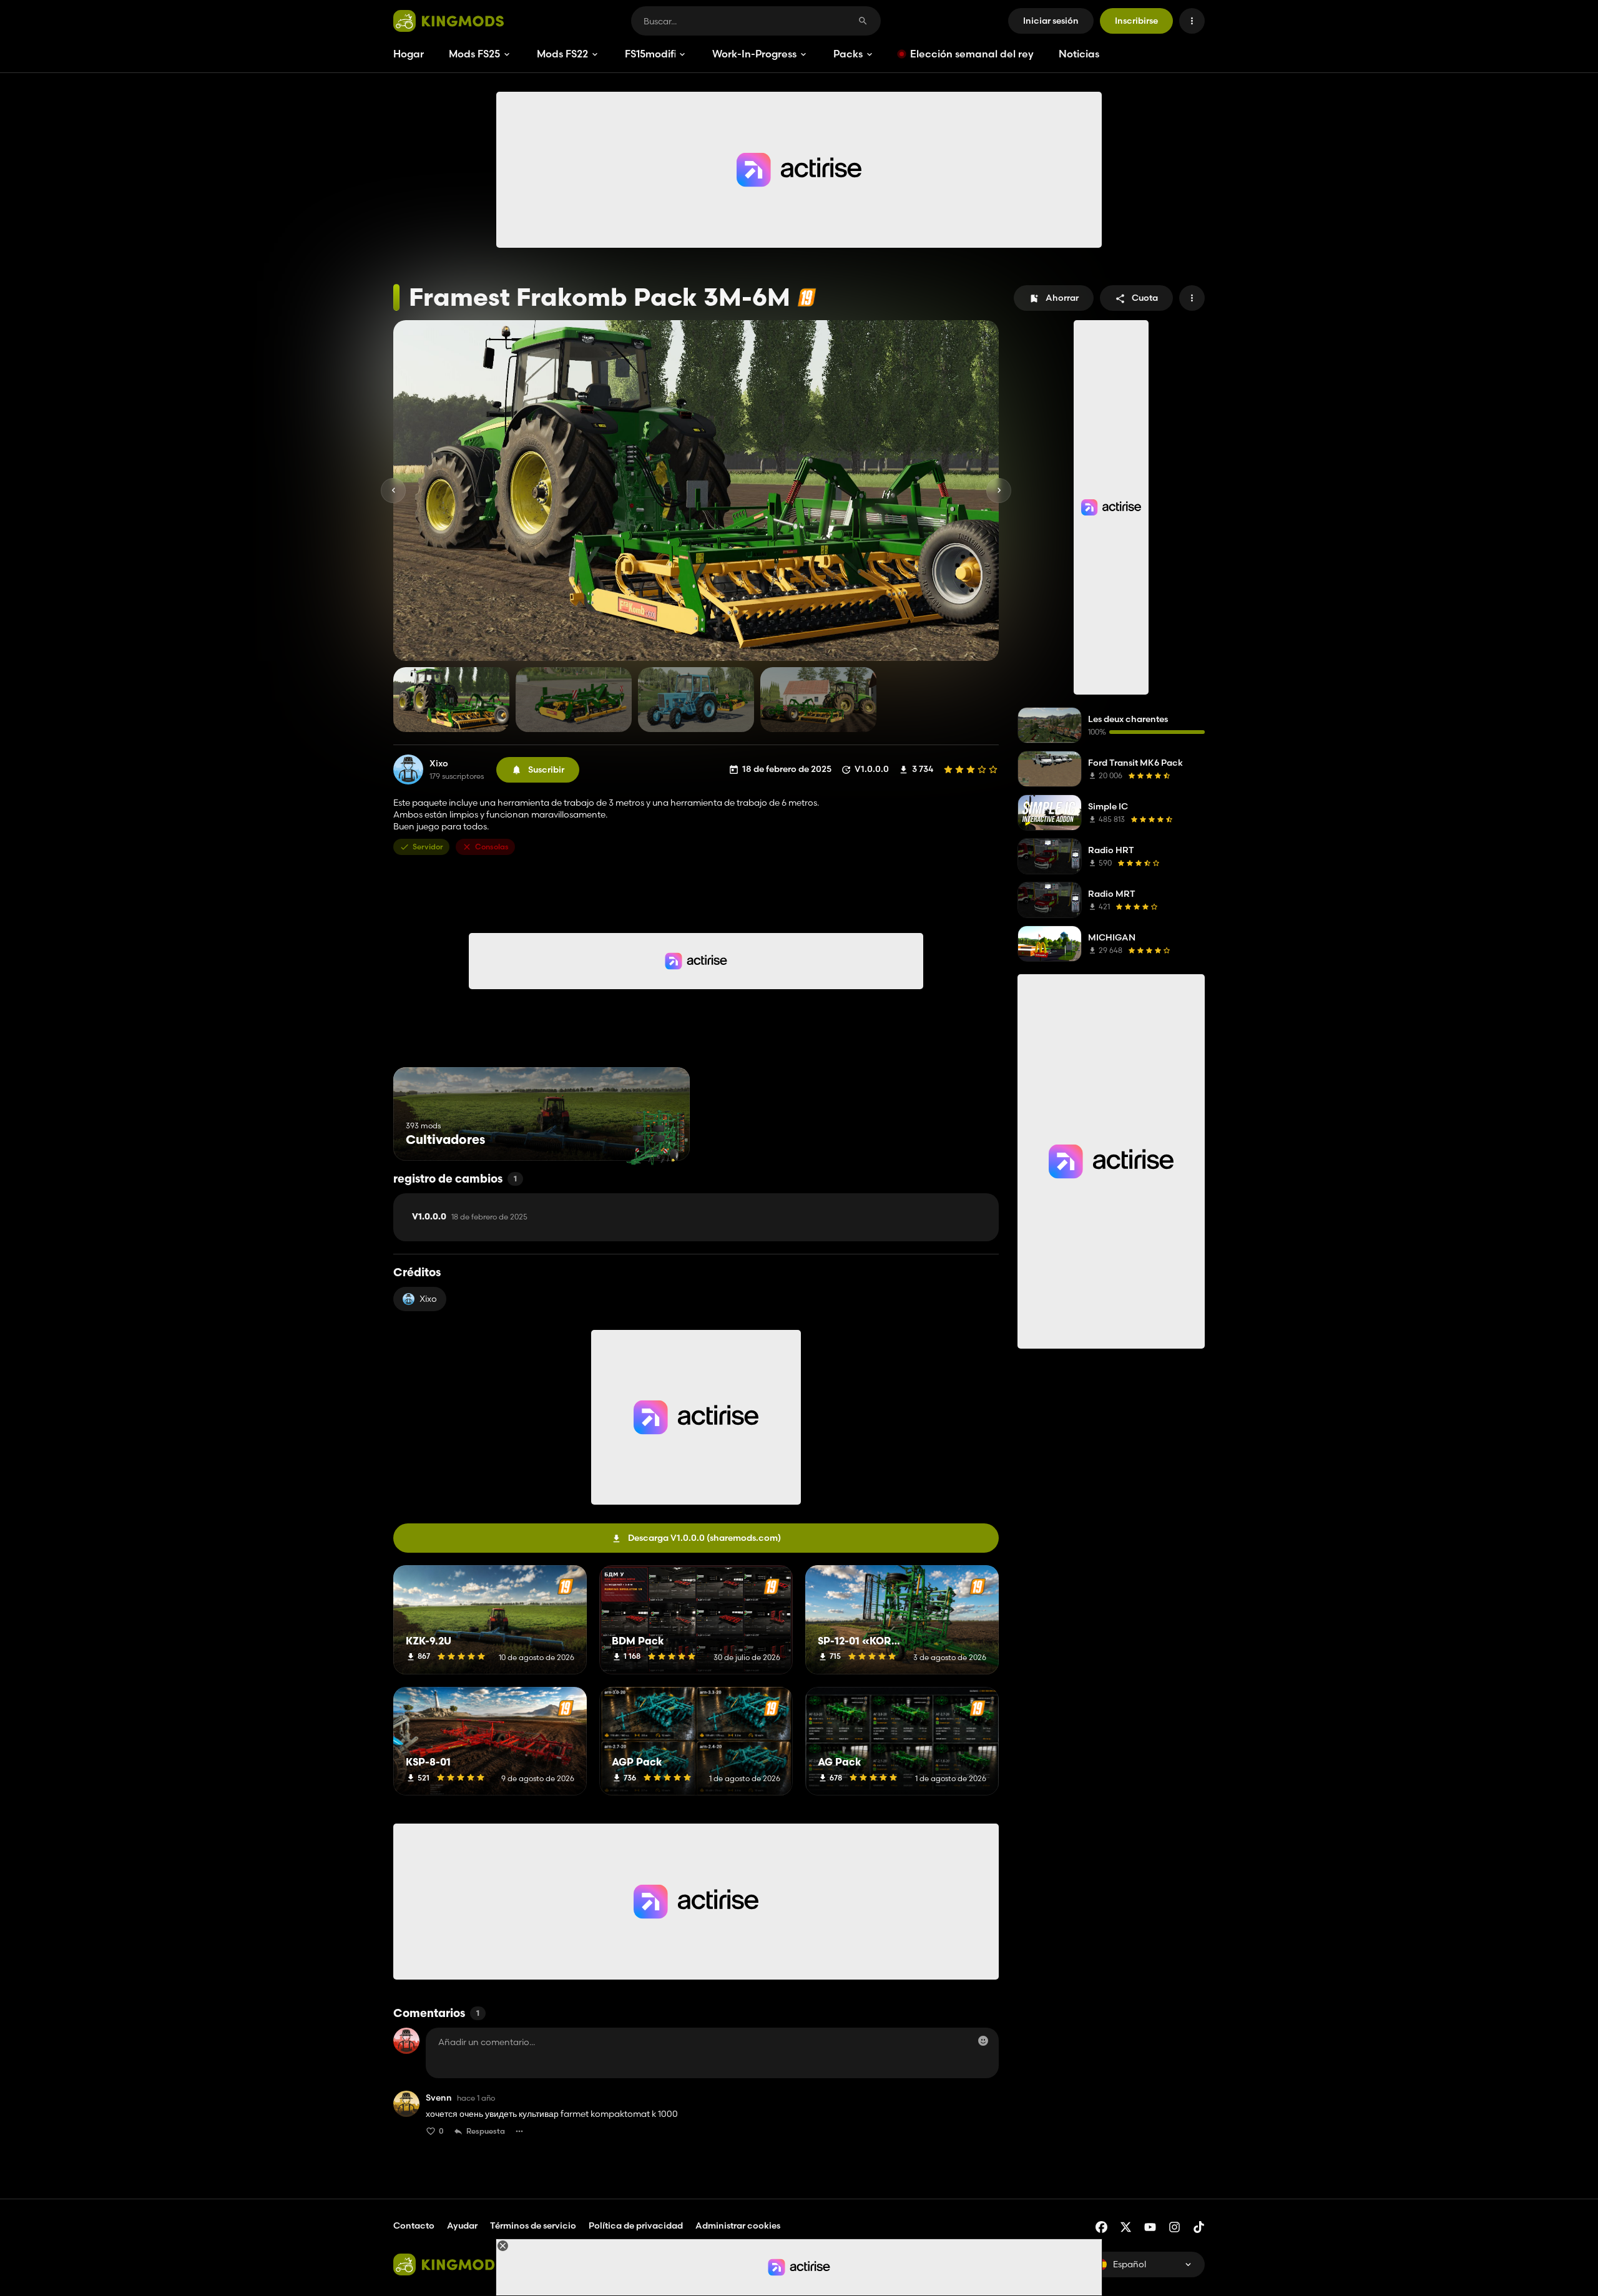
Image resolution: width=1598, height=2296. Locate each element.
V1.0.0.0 (470, 1217)
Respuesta (486, 2131)
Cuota (1145, 298)
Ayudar (462, 2225)
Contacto (414, 2225)
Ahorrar (1062, 298)
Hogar (409, 54)
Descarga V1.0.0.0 (704, 1538)
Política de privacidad (636, 2225)
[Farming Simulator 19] (807, 297)
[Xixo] (408, 769)
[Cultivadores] (657, 1137)
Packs (848, 54)
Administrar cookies (738, 2226)
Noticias (1079, 54)
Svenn (439, 2098)
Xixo (439, 764)
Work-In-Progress (754, 54)
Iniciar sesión (1051, 21)
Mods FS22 (562, 54)
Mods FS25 (474, 54)
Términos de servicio (533, 2225)
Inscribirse (1136, 21)
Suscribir (546, 769)
